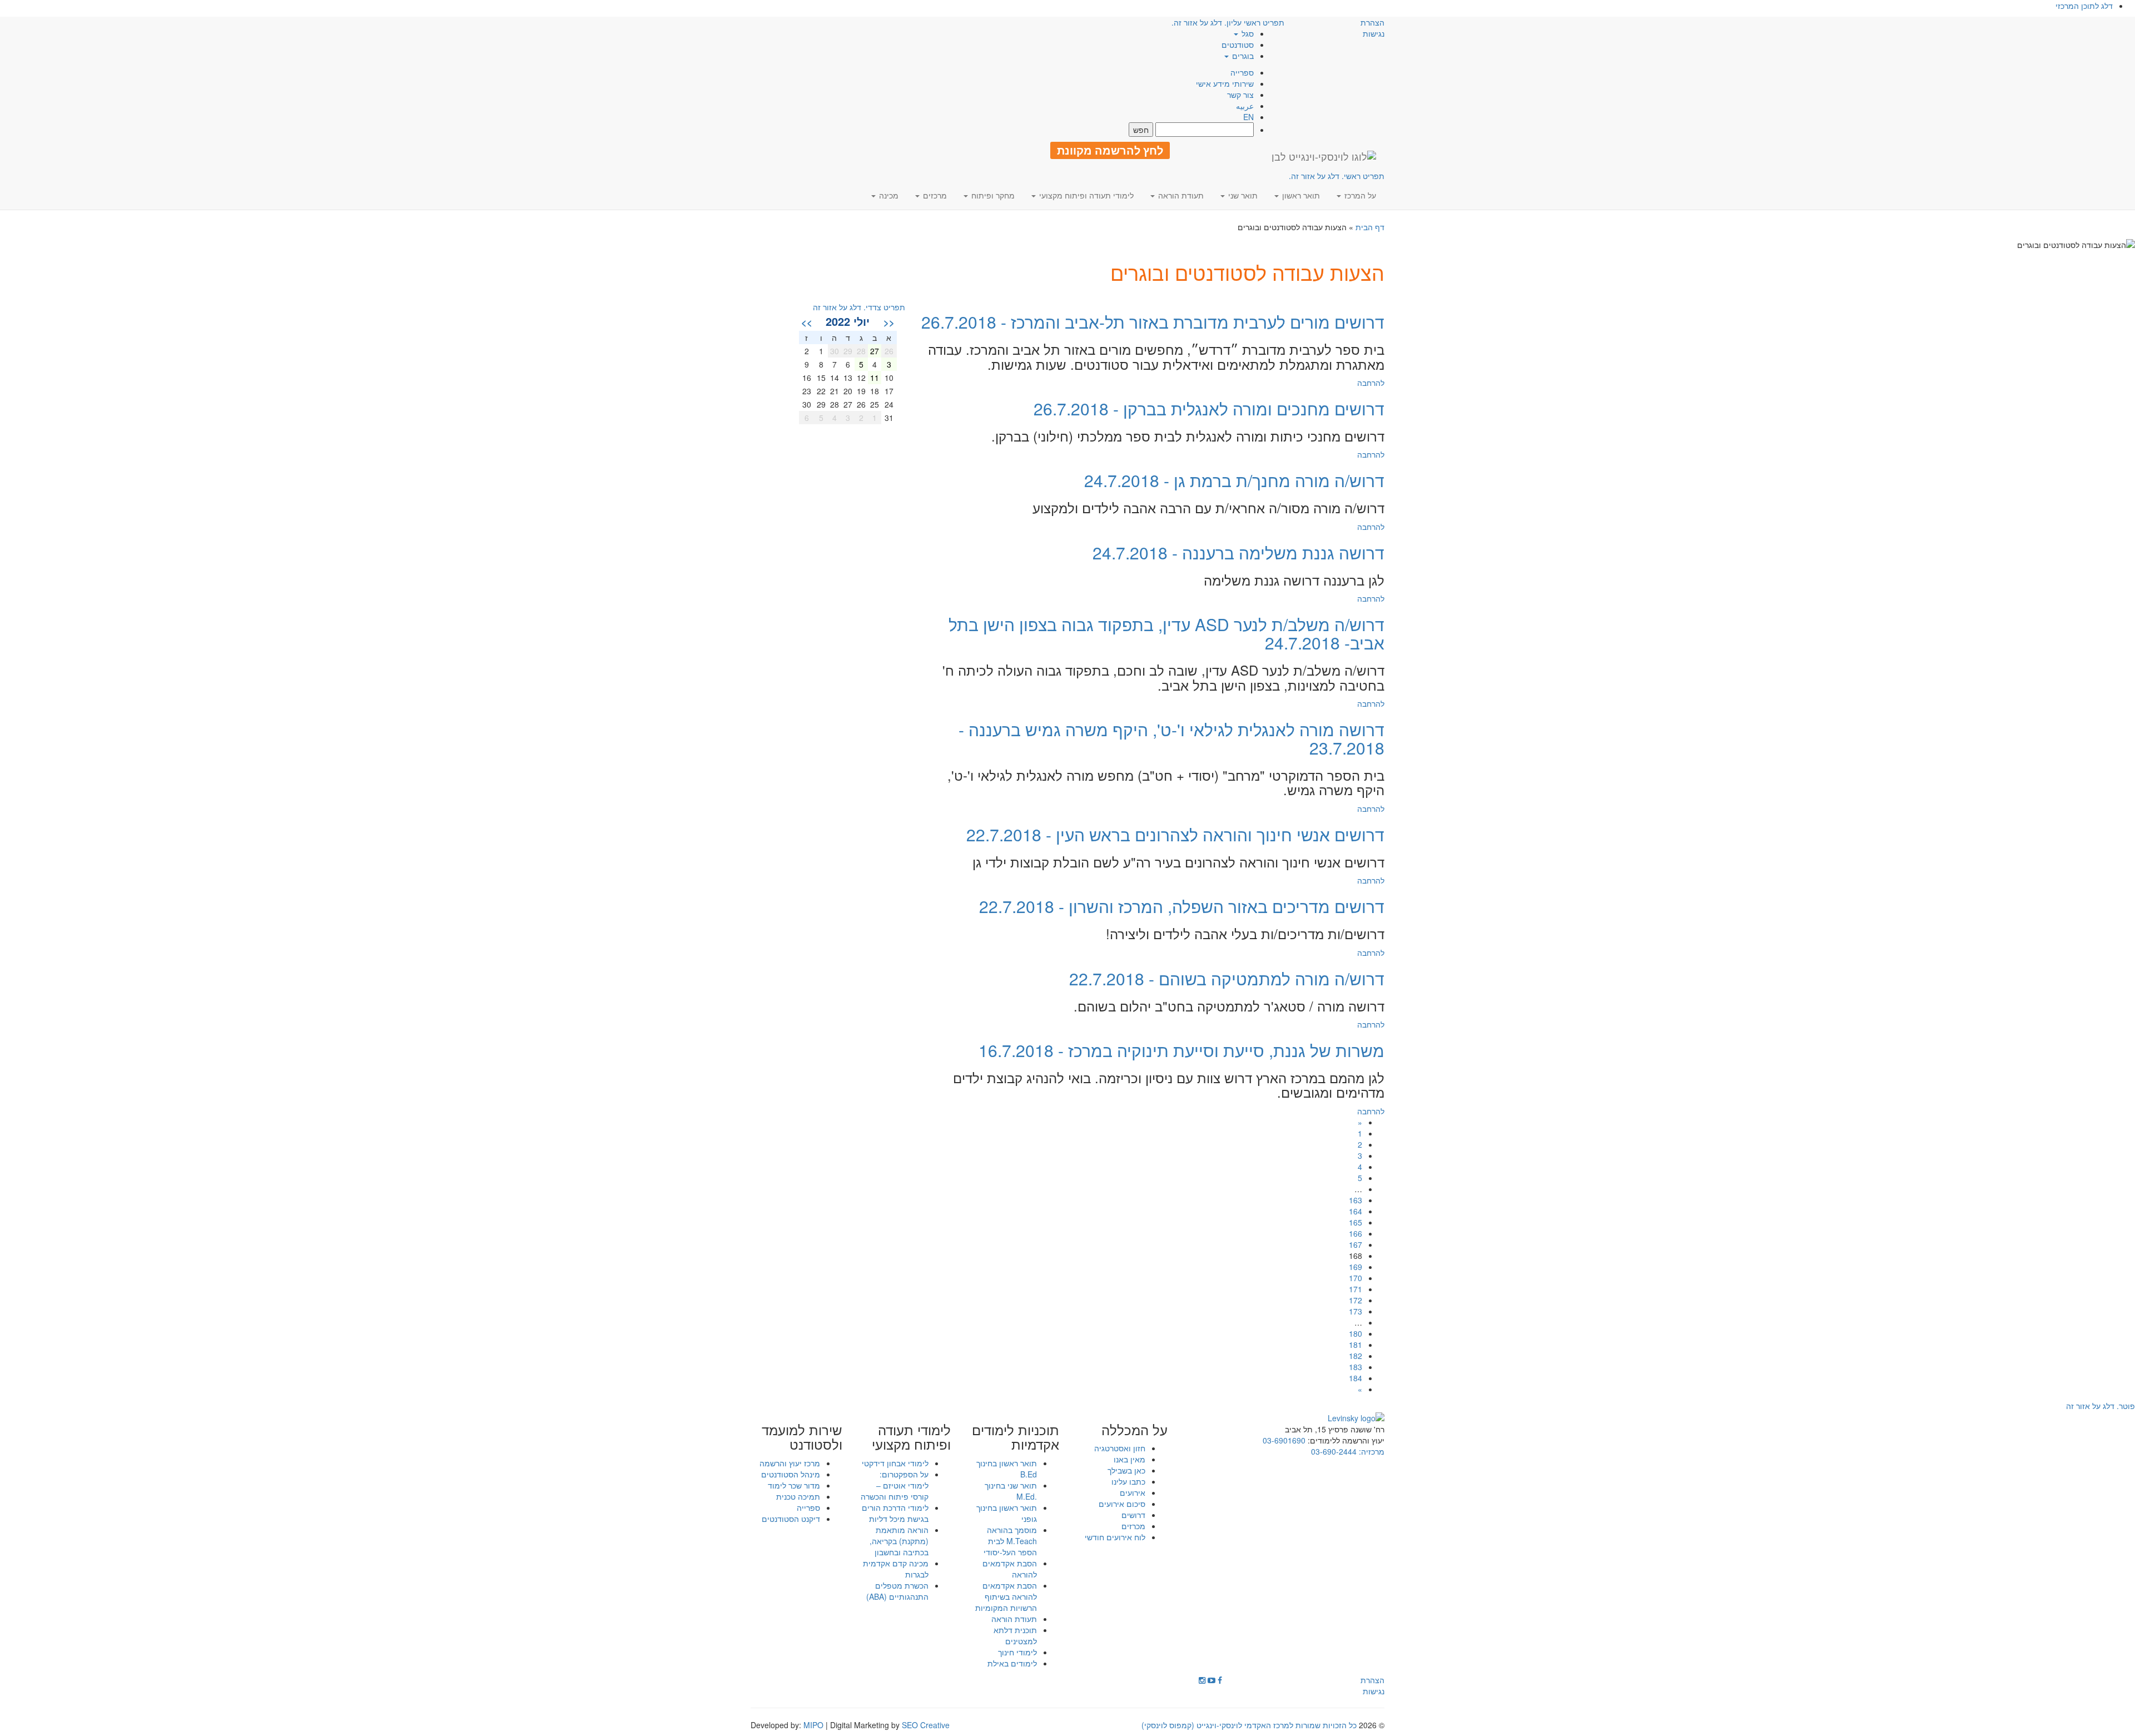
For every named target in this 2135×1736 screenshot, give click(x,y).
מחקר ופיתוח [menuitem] (992, 195)
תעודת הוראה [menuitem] (1180, 195)
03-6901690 (1284, 1440)
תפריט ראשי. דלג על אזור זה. (1337, 176)
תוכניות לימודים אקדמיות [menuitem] (1016, 1437)
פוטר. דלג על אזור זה (2101, 1406)
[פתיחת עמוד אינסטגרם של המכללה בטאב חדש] (1202, 1680)
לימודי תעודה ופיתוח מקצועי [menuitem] (1085, 195)
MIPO (813, 1725)
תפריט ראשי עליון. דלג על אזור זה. (1228, 22)
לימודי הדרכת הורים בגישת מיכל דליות (895, 1513)
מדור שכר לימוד (794, 1485)
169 (1356, 1267)
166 (1356, 1233)
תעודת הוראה (1014, 1619)
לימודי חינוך (1017, 1652)
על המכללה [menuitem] (1134, 1430)
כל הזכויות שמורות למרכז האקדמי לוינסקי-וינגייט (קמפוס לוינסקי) (1249, 1725)
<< (889, 322)
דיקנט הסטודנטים (791, 1519)
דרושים (1133, 1515)
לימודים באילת (1012, 1663)
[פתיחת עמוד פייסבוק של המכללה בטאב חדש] (1220, 1680)
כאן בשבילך (1126, 1470)
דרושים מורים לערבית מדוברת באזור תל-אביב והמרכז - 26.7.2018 (1153, 322)
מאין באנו (1129, 1459)
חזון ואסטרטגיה (1120, 1448)
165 (1356, 1222)
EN (1248, 117)
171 (1356, 1289)
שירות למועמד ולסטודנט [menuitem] (802, 1437)
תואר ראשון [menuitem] (1300, 195)
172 (1356, 1300)
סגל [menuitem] (1247, 33)
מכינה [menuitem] (888, 195)
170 (1356, 1278)
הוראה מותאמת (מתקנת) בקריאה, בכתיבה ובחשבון (899, 1541)
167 (1356, 1244)
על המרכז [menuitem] (1359, 195)
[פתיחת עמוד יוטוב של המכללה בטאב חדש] (1212, 1680)
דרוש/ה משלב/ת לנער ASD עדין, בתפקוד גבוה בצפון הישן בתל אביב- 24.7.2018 (1166, 633)
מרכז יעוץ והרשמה (790, 1463)
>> (807, 322)
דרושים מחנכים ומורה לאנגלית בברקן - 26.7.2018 (1209, 408)
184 (1356, 1378)
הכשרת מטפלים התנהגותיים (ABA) (897, 1591)
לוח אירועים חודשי (1115, 1537)
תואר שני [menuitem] (1242, 195)
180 (1356, 1333)
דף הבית (1370, 227)
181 (1356, 1345)
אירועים (1133, 1492)
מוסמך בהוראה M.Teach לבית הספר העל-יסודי (1010, 1541)
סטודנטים (1238, 44)
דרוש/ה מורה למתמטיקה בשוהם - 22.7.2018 (1227, 978)
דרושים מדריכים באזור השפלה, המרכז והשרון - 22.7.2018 (1182, 906)
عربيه (1245, 106)
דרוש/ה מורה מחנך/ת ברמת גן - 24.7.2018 (1234, 480)
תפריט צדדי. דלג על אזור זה (859, 307)
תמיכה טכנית (798, 1496)
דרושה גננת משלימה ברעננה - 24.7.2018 (1238, 552)
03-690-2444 (1334, 1451)
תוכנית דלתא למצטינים (1015, 1635)
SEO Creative (926, 1725)
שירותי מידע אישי (1225, 83)
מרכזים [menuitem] (934, 195)
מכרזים (1133, 1526)
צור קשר (1240, 95)
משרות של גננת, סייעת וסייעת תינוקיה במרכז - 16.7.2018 (1181, 1050)
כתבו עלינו (1128, 1481)
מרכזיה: (1371, 1451)
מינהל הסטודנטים (791, 1474)
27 (875, 351)
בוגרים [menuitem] (1242, 56)
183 (1356, 1367)
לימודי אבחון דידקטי (895, 1463)
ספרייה (1242, 72)
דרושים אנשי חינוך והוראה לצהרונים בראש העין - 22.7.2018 (1175, 834)
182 (1356, 1356)
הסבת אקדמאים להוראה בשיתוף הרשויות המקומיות (1006, 1596)
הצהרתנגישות (1372, 28)
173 (1356, 1311)
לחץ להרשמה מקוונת (1110, 150)
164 (1356, 1211)
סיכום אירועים (1122, 1504)
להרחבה (1371, 383)
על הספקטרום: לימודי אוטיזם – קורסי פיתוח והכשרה (895, 1485)
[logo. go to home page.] (1324, 156)
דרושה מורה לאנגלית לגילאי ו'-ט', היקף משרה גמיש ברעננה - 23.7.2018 (1171, 738)
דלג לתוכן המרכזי (2084, 6)
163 (1356, 1200)
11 (875, 378)
